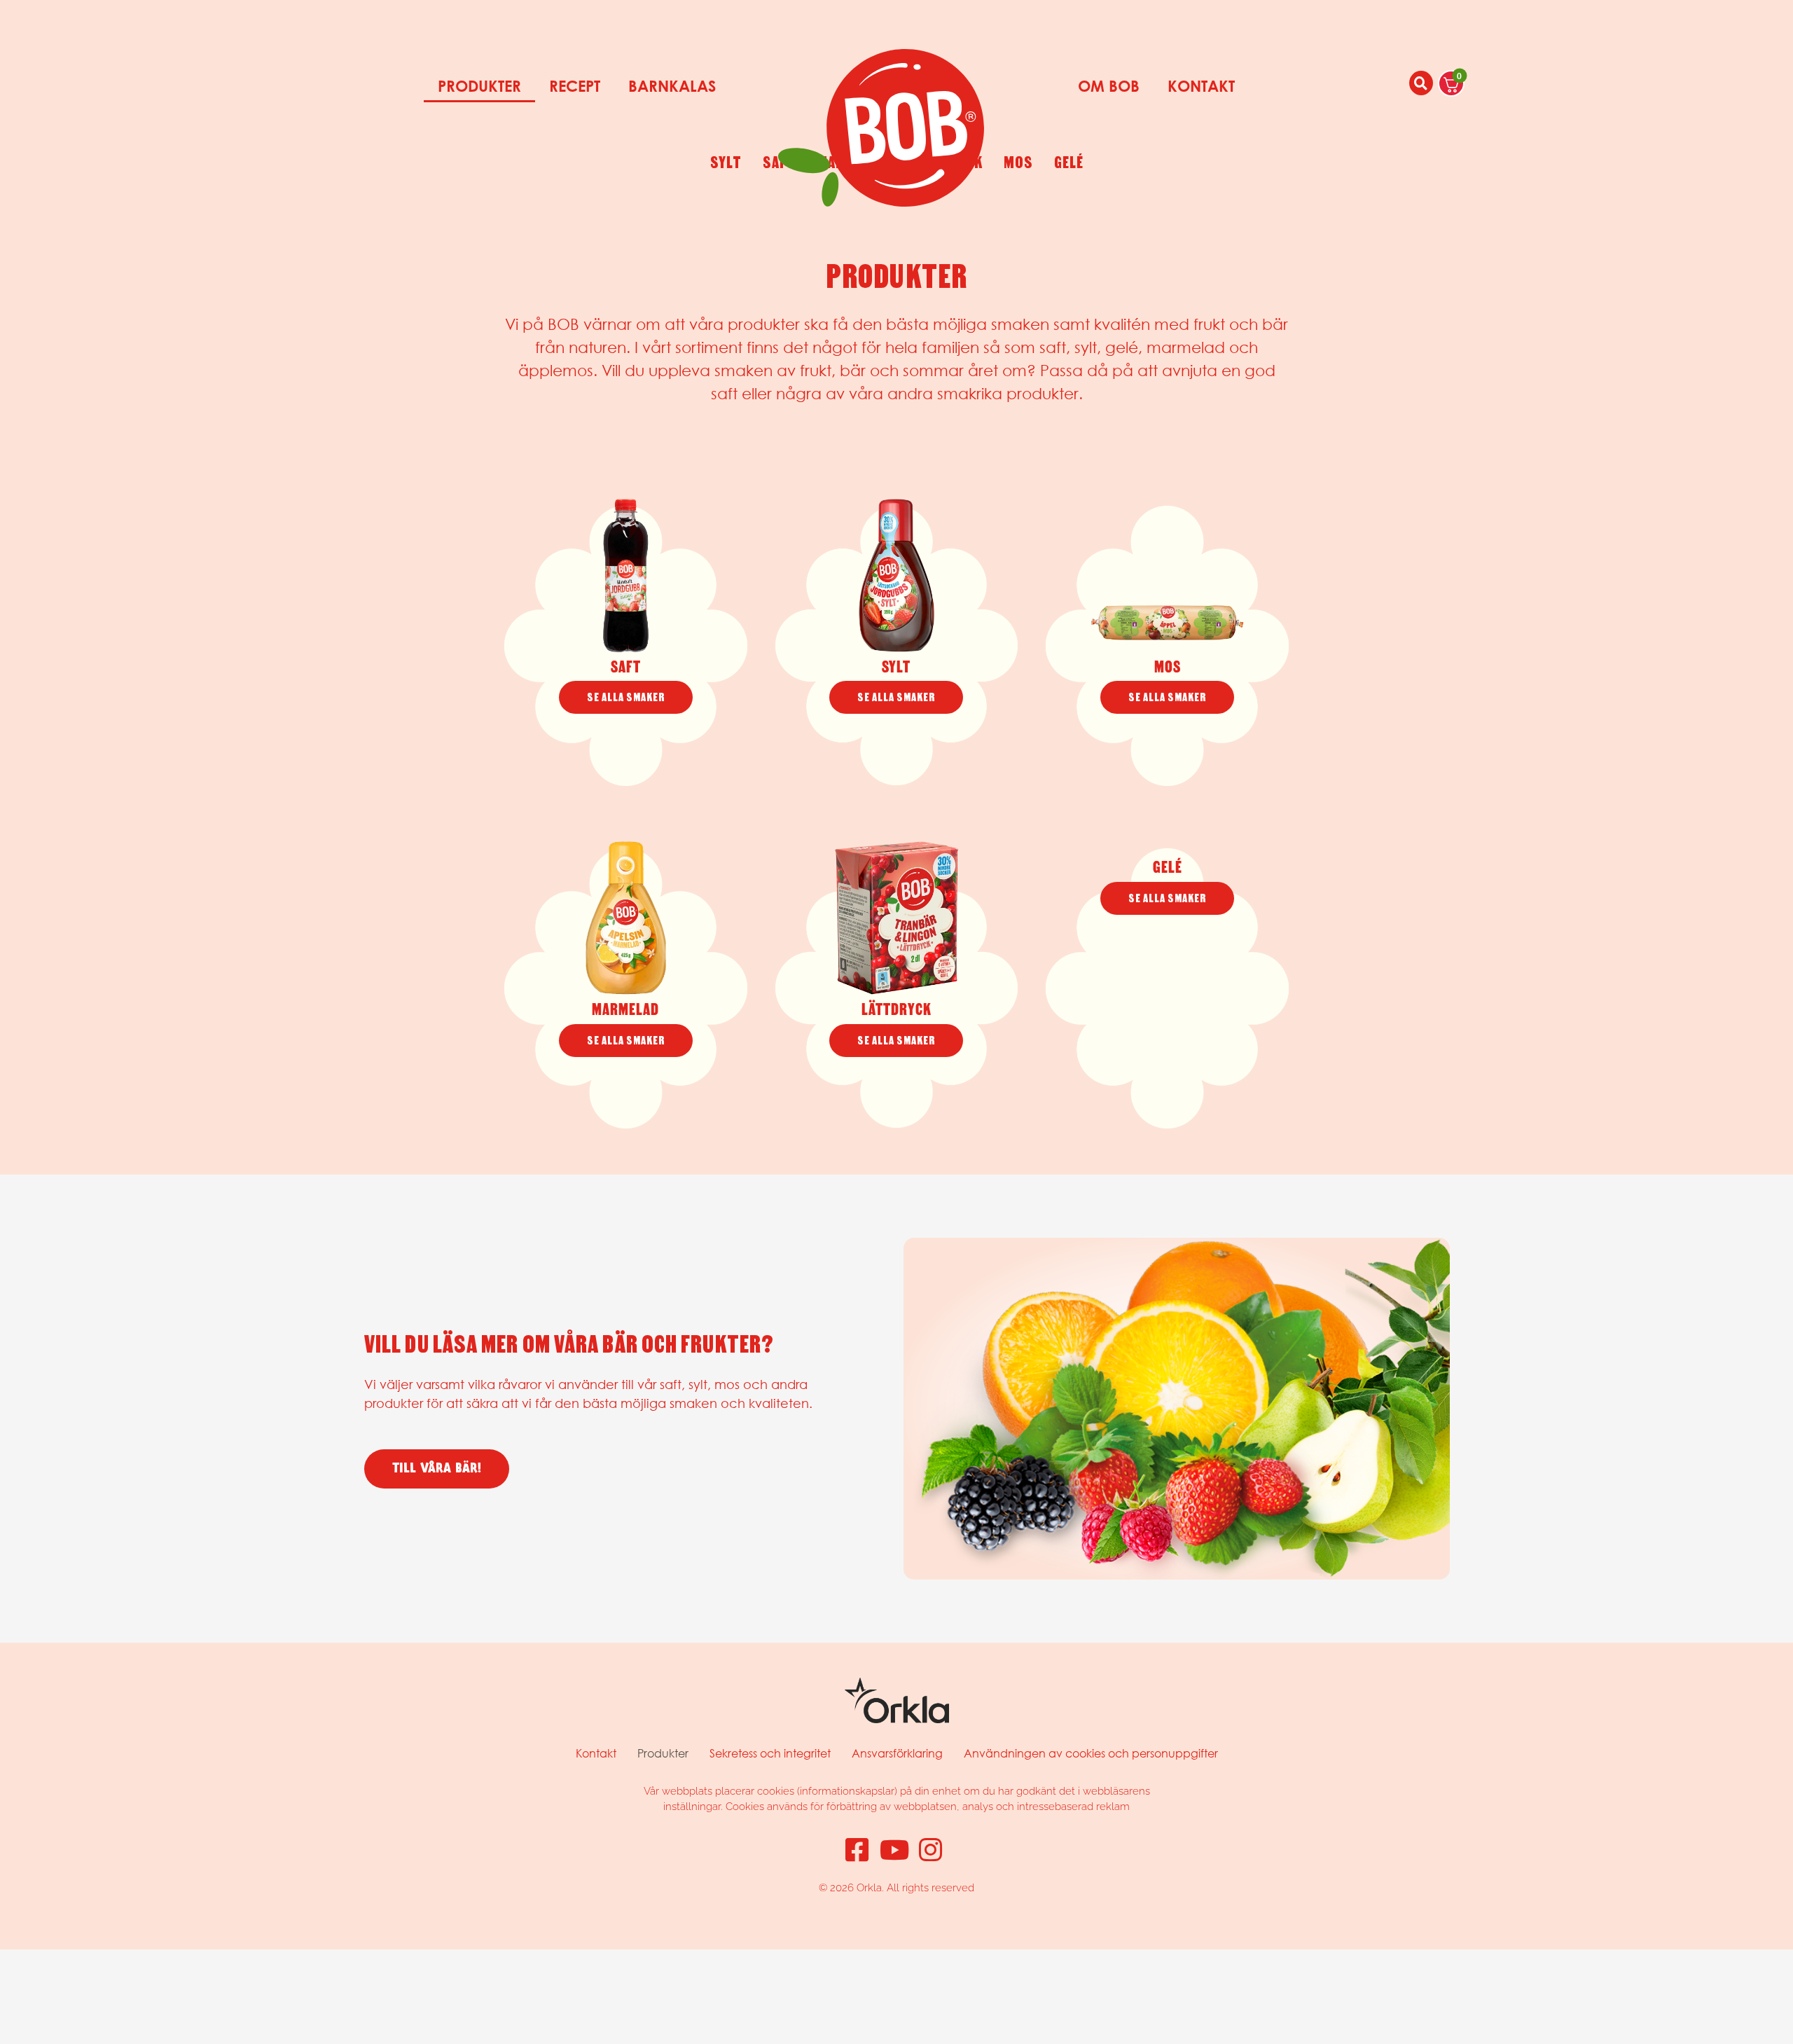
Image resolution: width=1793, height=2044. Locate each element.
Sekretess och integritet (770, 1753)
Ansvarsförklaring (897, 1753)
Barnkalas (672, 86)
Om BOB (1109, 86)
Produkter (479, 86)
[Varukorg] (1451, 83)
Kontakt (1201, 86)
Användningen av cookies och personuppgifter (1091, 1753)
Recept (575, 86)
